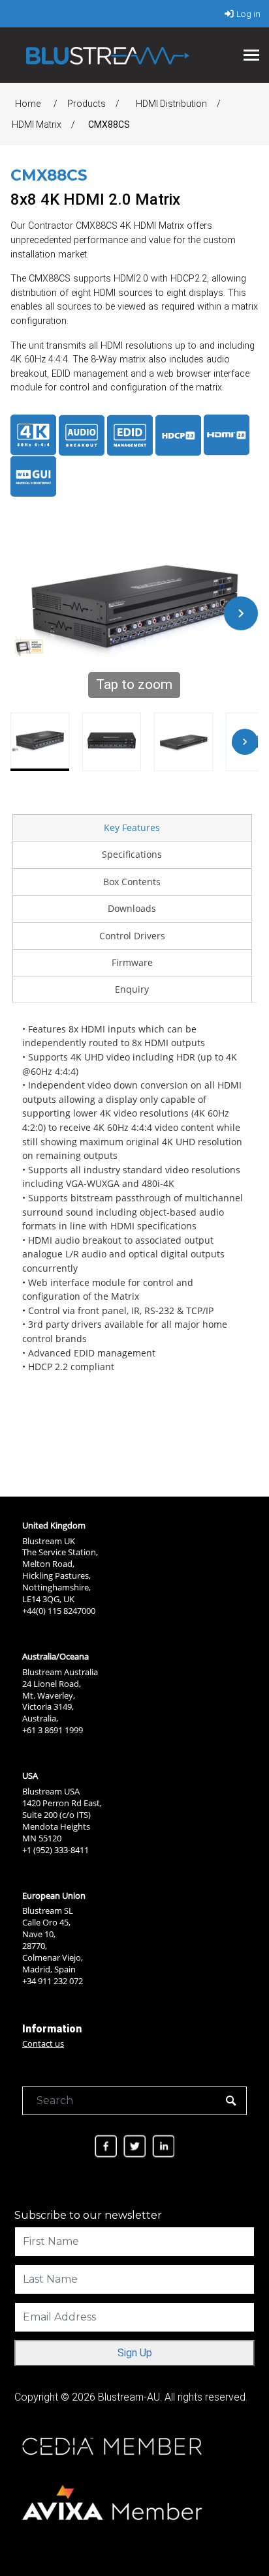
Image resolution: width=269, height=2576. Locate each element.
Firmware (132, 962)
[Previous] (27, 613)
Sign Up (135, 2353)
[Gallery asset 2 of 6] (112, 742)
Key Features (132, 827)
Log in (248, 14)
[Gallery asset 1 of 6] (40, 742)
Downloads (132, 908)
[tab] (132, 827)
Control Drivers (132, 936)
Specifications (132, 854)
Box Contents (132, 882)
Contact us (43, 2043)
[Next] (241, 613)
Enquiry (132, 989)
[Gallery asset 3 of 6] (183, 742)
